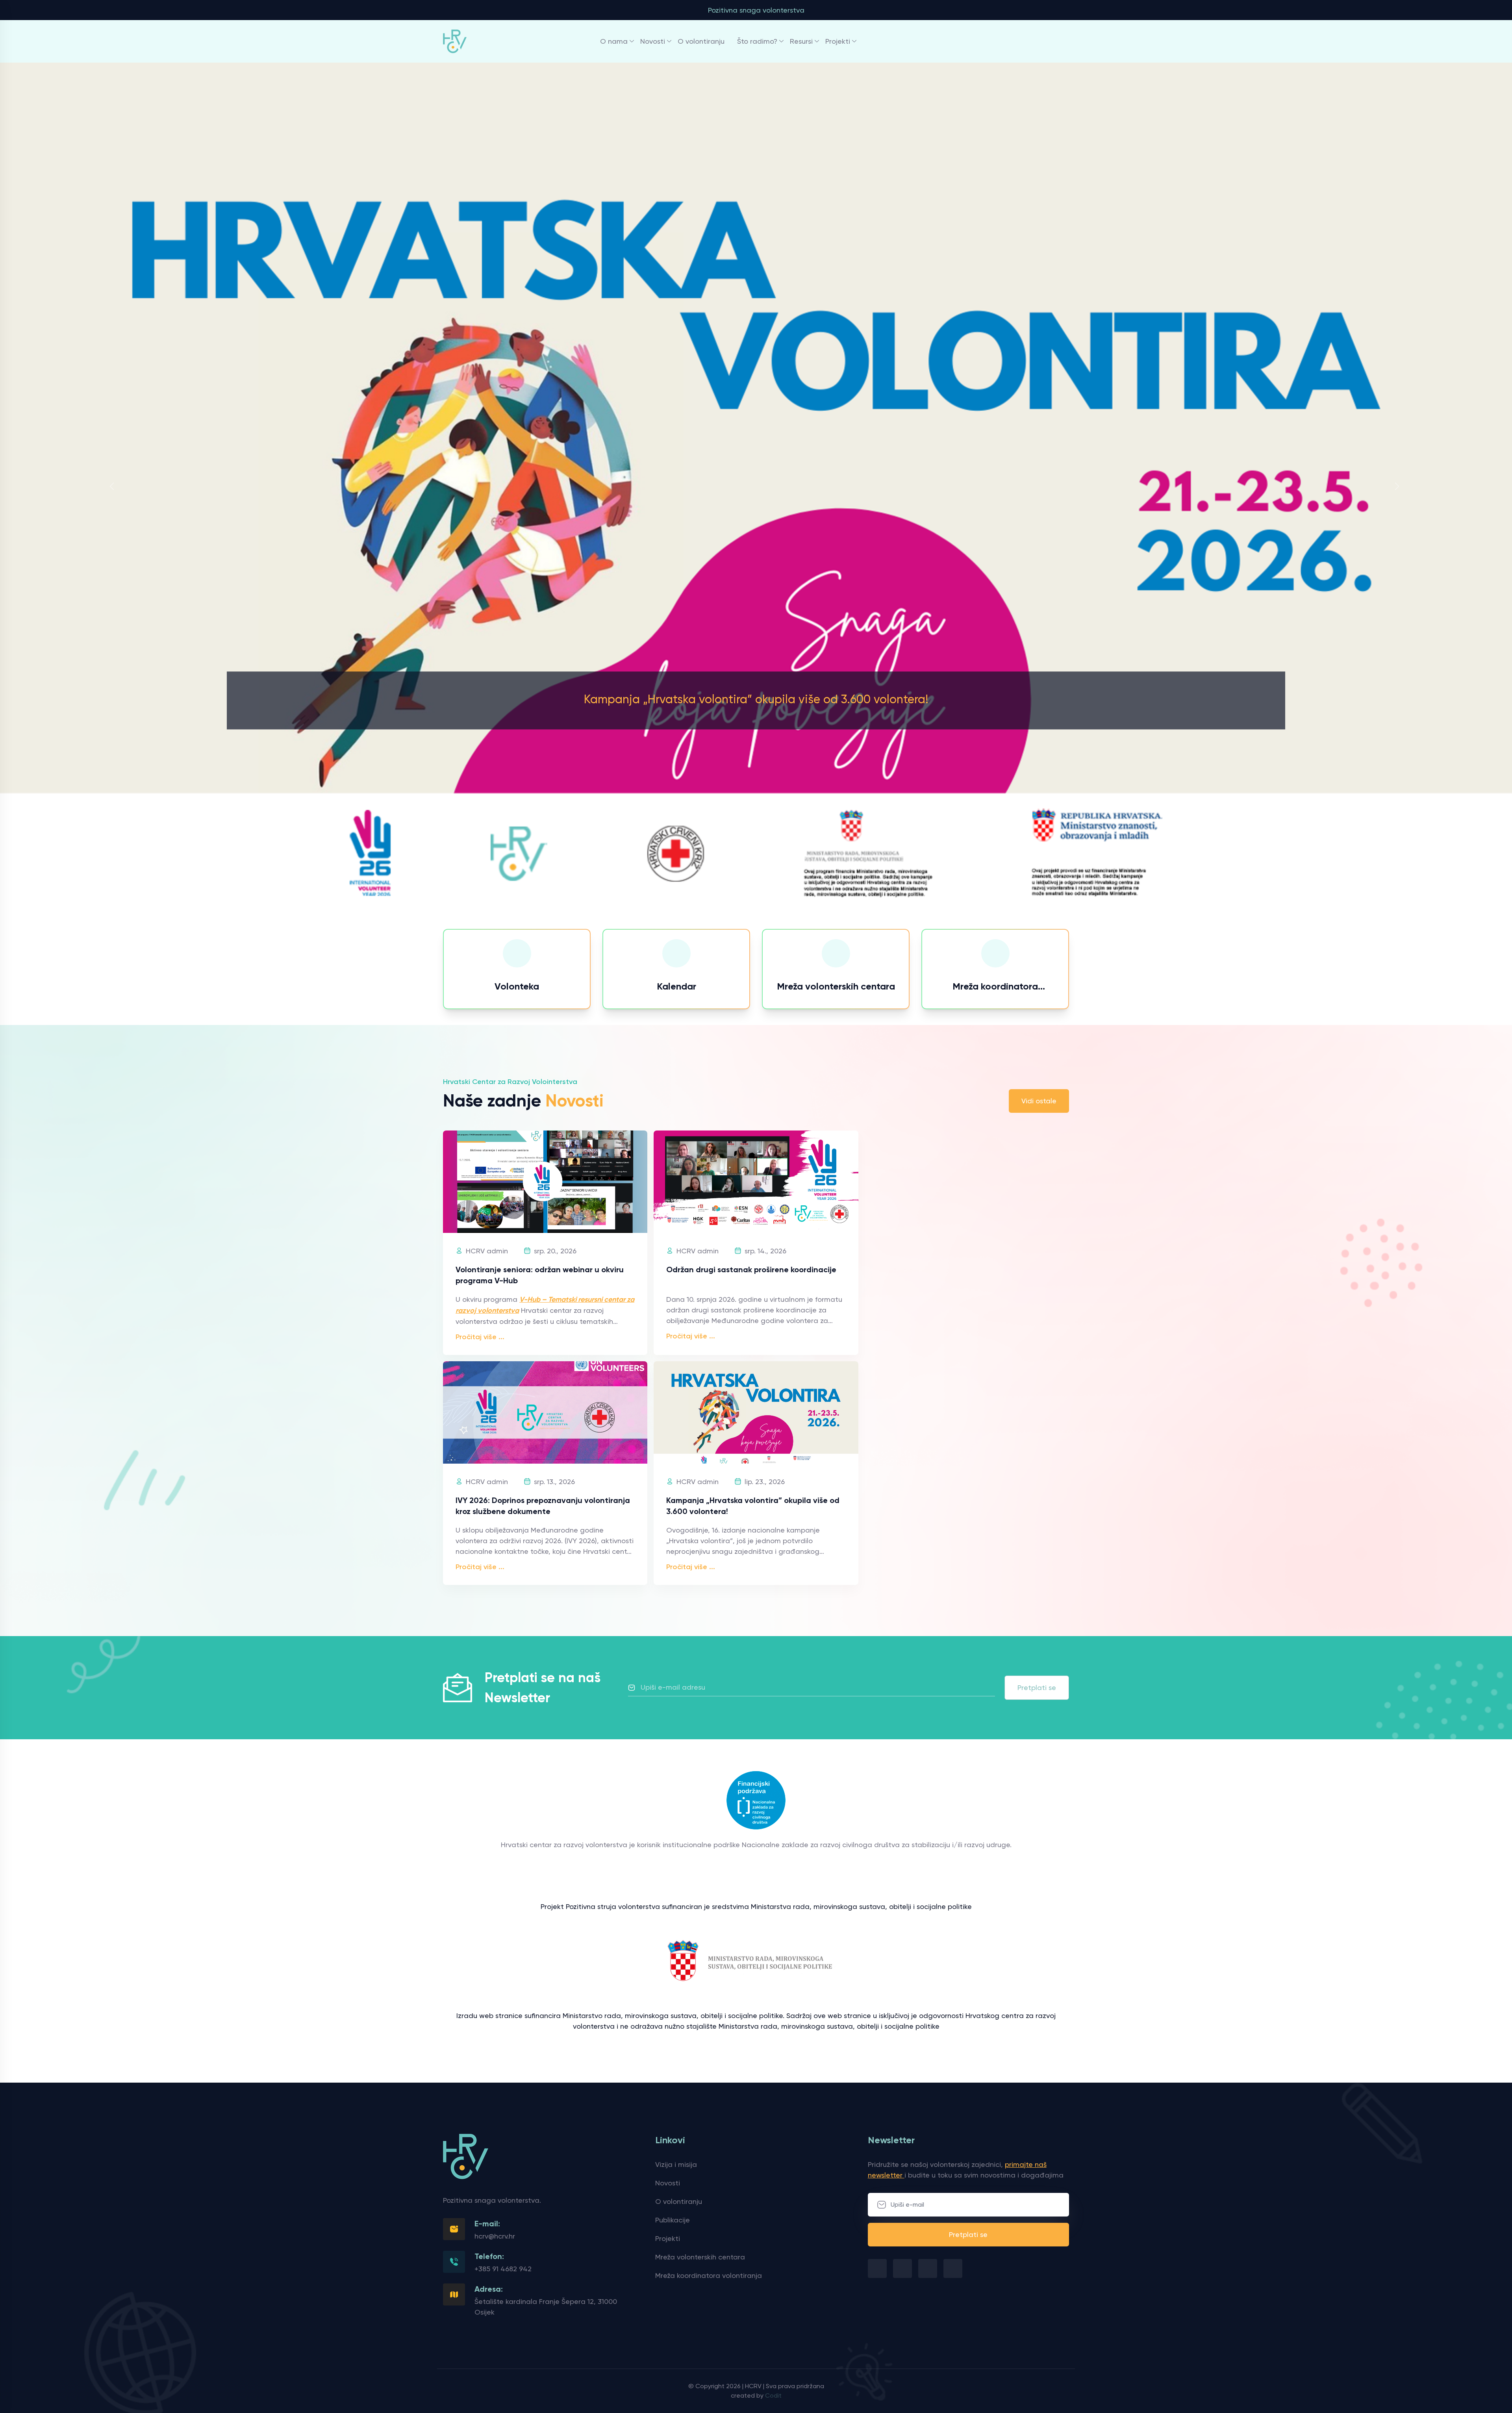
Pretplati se (1037, 1687)
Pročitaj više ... (480, 1337)
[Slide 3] (770, 906)
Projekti (838, 41)
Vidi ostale (1039, 1101)
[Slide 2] (756, 906)
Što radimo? (757, 41)
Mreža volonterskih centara (700, 2257)
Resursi (801, 41)
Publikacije (673, 2220)
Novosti (653, 41)
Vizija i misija (676, 2164)
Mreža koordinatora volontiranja (709, 2275)
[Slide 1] (742, 906)
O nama (614, 41)
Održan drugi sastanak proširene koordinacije (751, 1270)
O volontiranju (701, 41)
